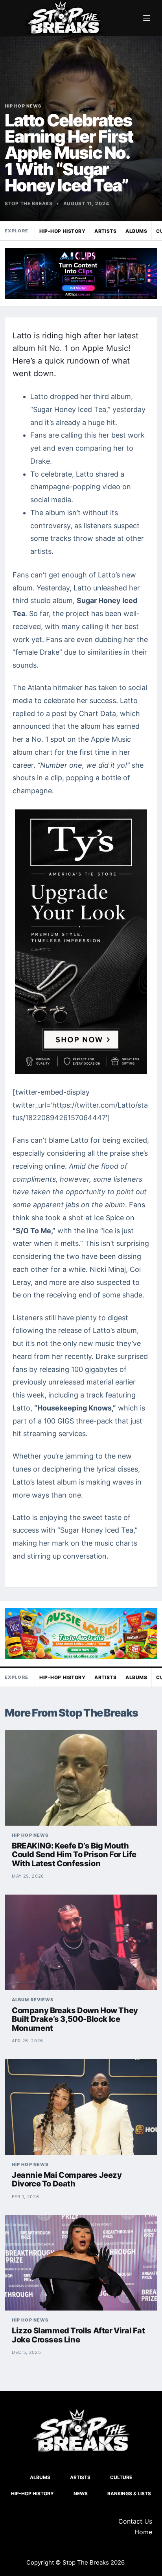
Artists (105, 231)
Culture (121, 2477)
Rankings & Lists (129, 2493)
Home (143, 2532)
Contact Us (135, 2521)
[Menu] (147, 18)
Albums (136, 231)
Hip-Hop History (62, 231)
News (81, 2493)
